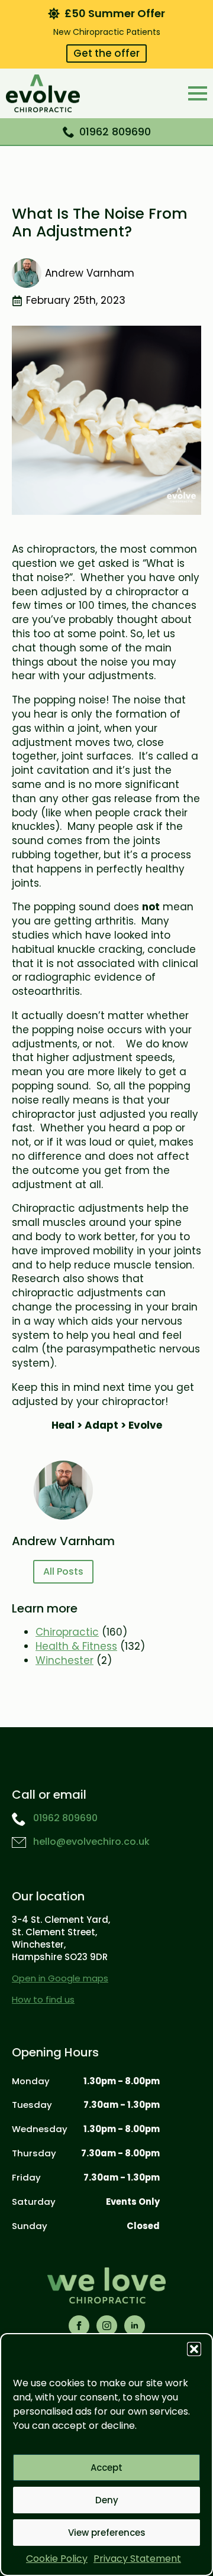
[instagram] (107, 2326)
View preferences (107, 2533)
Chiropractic (67, 1632)
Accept (106, 2468)
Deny (107, 2500)
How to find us (43, 1999)
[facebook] (79, 2326)
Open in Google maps (60, 1978)
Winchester (64, 1660)
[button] (194, 2349)
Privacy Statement (137, 2559)
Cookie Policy (57, 2559)
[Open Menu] (198, 93)
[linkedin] (135, 2326)
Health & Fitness (76, 1646)
